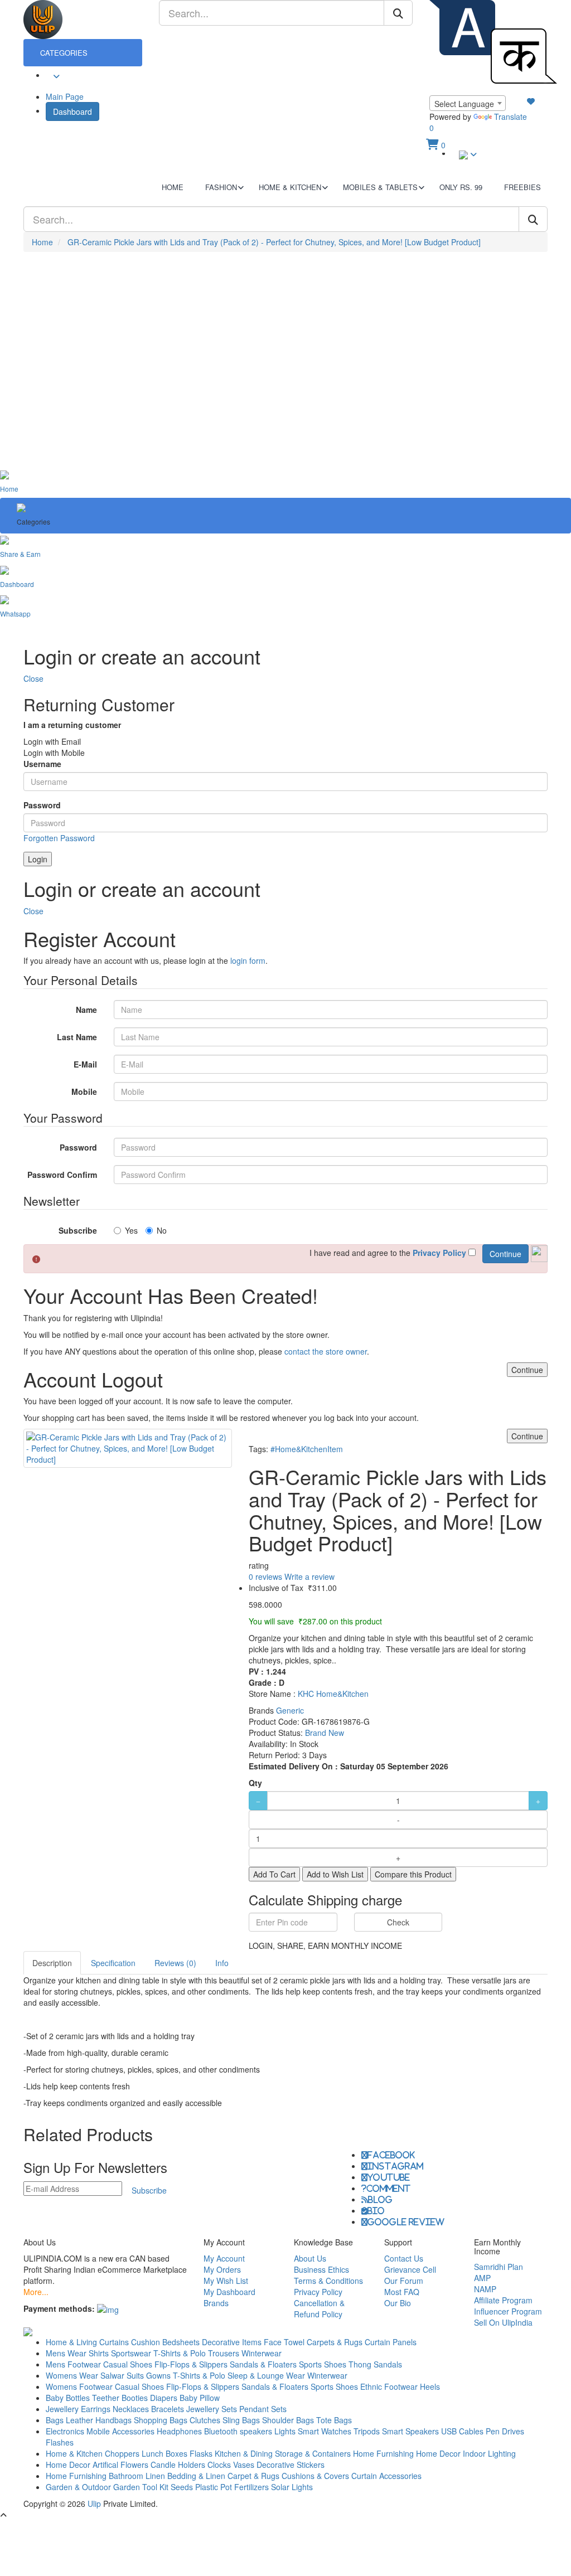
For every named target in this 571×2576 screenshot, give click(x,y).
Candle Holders (178, 2465)
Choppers (122, 2453)
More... (36, 2292)
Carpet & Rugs (253, 2476)
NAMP (485, 2289)
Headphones (179, 2431)
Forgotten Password (59, 838)
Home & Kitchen (74, 2453)
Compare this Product (413, 1874)
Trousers (224, 2353)
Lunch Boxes (164, 2453)
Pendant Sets (263, 2409)
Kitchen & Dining (244, 2453)
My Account (224, 2258)
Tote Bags (334, 2420)
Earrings (96, 2409)
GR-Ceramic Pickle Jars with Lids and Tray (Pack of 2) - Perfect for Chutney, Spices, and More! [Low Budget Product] (274, 242)
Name (86, 1010)
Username (42, 764)
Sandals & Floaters (263, 2364)
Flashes (60, 2442)
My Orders (222, 2269)
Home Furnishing (383, 2453)
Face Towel (284, 2342)
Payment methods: (59, 2308)
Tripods (367, 2431)
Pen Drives (505, 2431)
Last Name (77, 1037)
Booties (135, 2398)
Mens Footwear (73, 2364)
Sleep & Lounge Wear (266, 2375)
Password (42, 805)
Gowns (158, 2375)
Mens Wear (66, 2353)
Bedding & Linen (196, 2476)
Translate (510, 117)
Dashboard (72, 111)
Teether (106, 2398)
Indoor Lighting (489, 2453)
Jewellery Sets (212, 2409)
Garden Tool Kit (141, 2487)
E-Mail (85, 1064)
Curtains (114, 2342)
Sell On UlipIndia (503, 2322)
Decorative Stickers (291, 2465)
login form (248, 960)
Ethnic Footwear (389, 2386)
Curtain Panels (391, 2342)
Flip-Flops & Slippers (191, 2364)
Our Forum (404, 2281)
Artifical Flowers (120, 2465)
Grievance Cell (410, 2269)
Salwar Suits (122, 2375)
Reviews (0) (175, 1963)
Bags (55, 2420)
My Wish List (226, 2281)
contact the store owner (326, 1351)
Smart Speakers (410, 2431)
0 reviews (265, 1576)
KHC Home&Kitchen (333, 1694)
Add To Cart (274, 1874)
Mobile (84, 1091)
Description (52, 1963)
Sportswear (131, 2353)
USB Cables (462, 2431)
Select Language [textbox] (464, 104)
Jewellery (62, 2409)
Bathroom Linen (137, 2476)
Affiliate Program (503, 2300)
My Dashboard (229, 2292)
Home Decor (438, 2453)
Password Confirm (62, 1175)
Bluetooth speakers (238, 2431)
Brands (216, 2303)
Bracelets (168, 2409)
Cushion (146, 2342)
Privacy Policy (318, 2292)
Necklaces (131, 2409)
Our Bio (398, 2303)
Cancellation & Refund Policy (319, 2308)
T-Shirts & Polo (180, 2353)
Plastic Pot (214, 2487)
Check (398, 1922)
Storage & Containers (313, 2453)
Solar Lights (292, 2487)
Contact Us (404, 2258)
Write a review (309, 1576)
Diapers (165, 2398)
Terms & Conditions (328, 2281)
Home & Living (71, 2342)
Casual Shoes (128, 2364)
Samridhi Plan (499, 2267)
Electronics (65, 2431)
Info (222, 1963)
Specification (113, 1963)
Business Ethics (321, 2269)
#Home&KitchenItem (307, 1449)
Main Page (65, 96)
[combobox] (468, 103)
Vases (244, 2465)
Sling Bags (241, 2420)
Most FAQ (402, 2292)
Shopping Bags (161, 2420)
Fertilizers (251, 2487)
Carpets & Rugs (335, 2342)
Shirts (99, 2353)
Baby (55, 2398)
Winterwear (262, 2353)
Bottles (78, 2398)
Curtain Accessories (386, 2476)
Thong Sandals (375, 2364)
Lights (285, 2431)
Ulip (94, 2504)
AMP (482, 2278)
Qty (255, 1783)
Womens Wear (72, 2375)
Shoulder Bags (288, 2420)
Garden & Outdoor (78, 2487)
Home (42, 242)
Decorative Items (232, 2342)
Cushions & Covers (315, 2476)
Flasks (201, 2453)
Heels (430, 2386)
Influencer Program (508, 2311)
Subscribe (78, 1230)
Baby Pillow (200, 2398)
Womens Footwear (79, 2386)
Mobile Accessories (120, 2431)
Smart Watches (325, 2431)
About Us (310, 2258)
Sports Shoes (323, 2364)
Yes (131, 1230)
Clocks (219, 2465)
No (162, 1230)
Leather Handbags (99, 2420)
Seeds (182, 2487)
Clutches (205, 2420)
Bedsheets (181, 2342)
